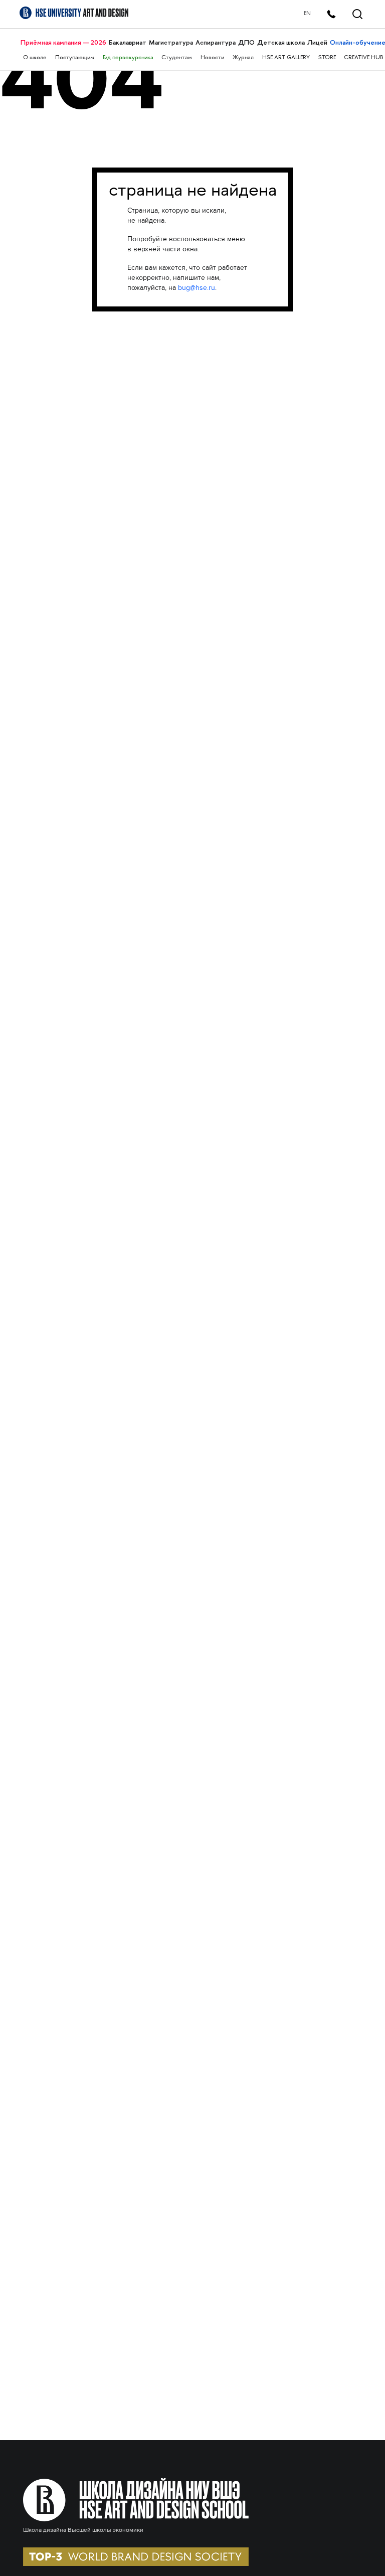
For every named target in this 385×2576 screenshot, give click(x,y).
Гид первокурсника (128, 58)
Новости (212, 58)
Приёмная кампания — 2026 (63, 42)
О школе (35, 58)
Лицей (317, 42)
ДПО (246, 42)
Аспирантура (216, 42)
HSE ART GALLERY (286, 58)
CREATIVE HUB (363, 58)
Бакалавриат (128, 42)
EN (307, 14)
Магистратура (171, 42)
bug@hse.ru (197, 288)
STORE (327, 58)
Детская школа (281, 42)
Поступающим (75, 58)
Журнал (243, 58)
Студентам (177, 58)
